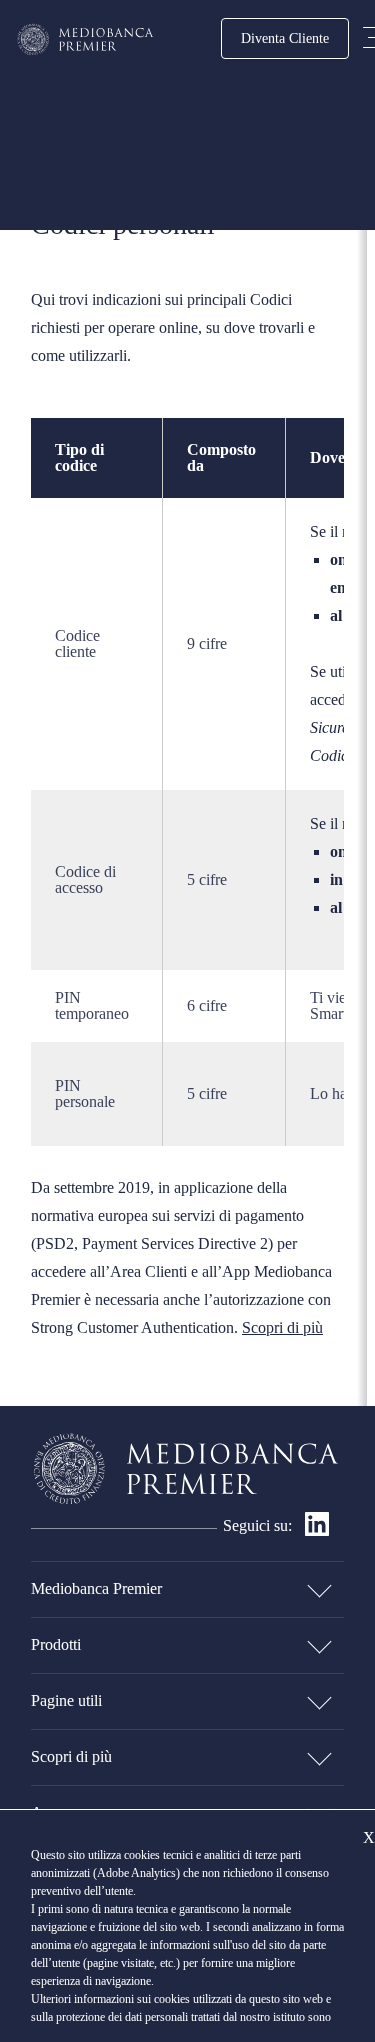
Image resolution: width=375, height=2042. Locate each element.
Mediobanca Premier (96, 1588)
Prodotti (56, 1644)
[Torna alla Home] (86, 39)
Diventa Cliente (285, 38)
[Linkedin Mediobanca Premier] (317, 1530)
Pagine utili (66, 1700)
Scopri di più (282, 1327)
